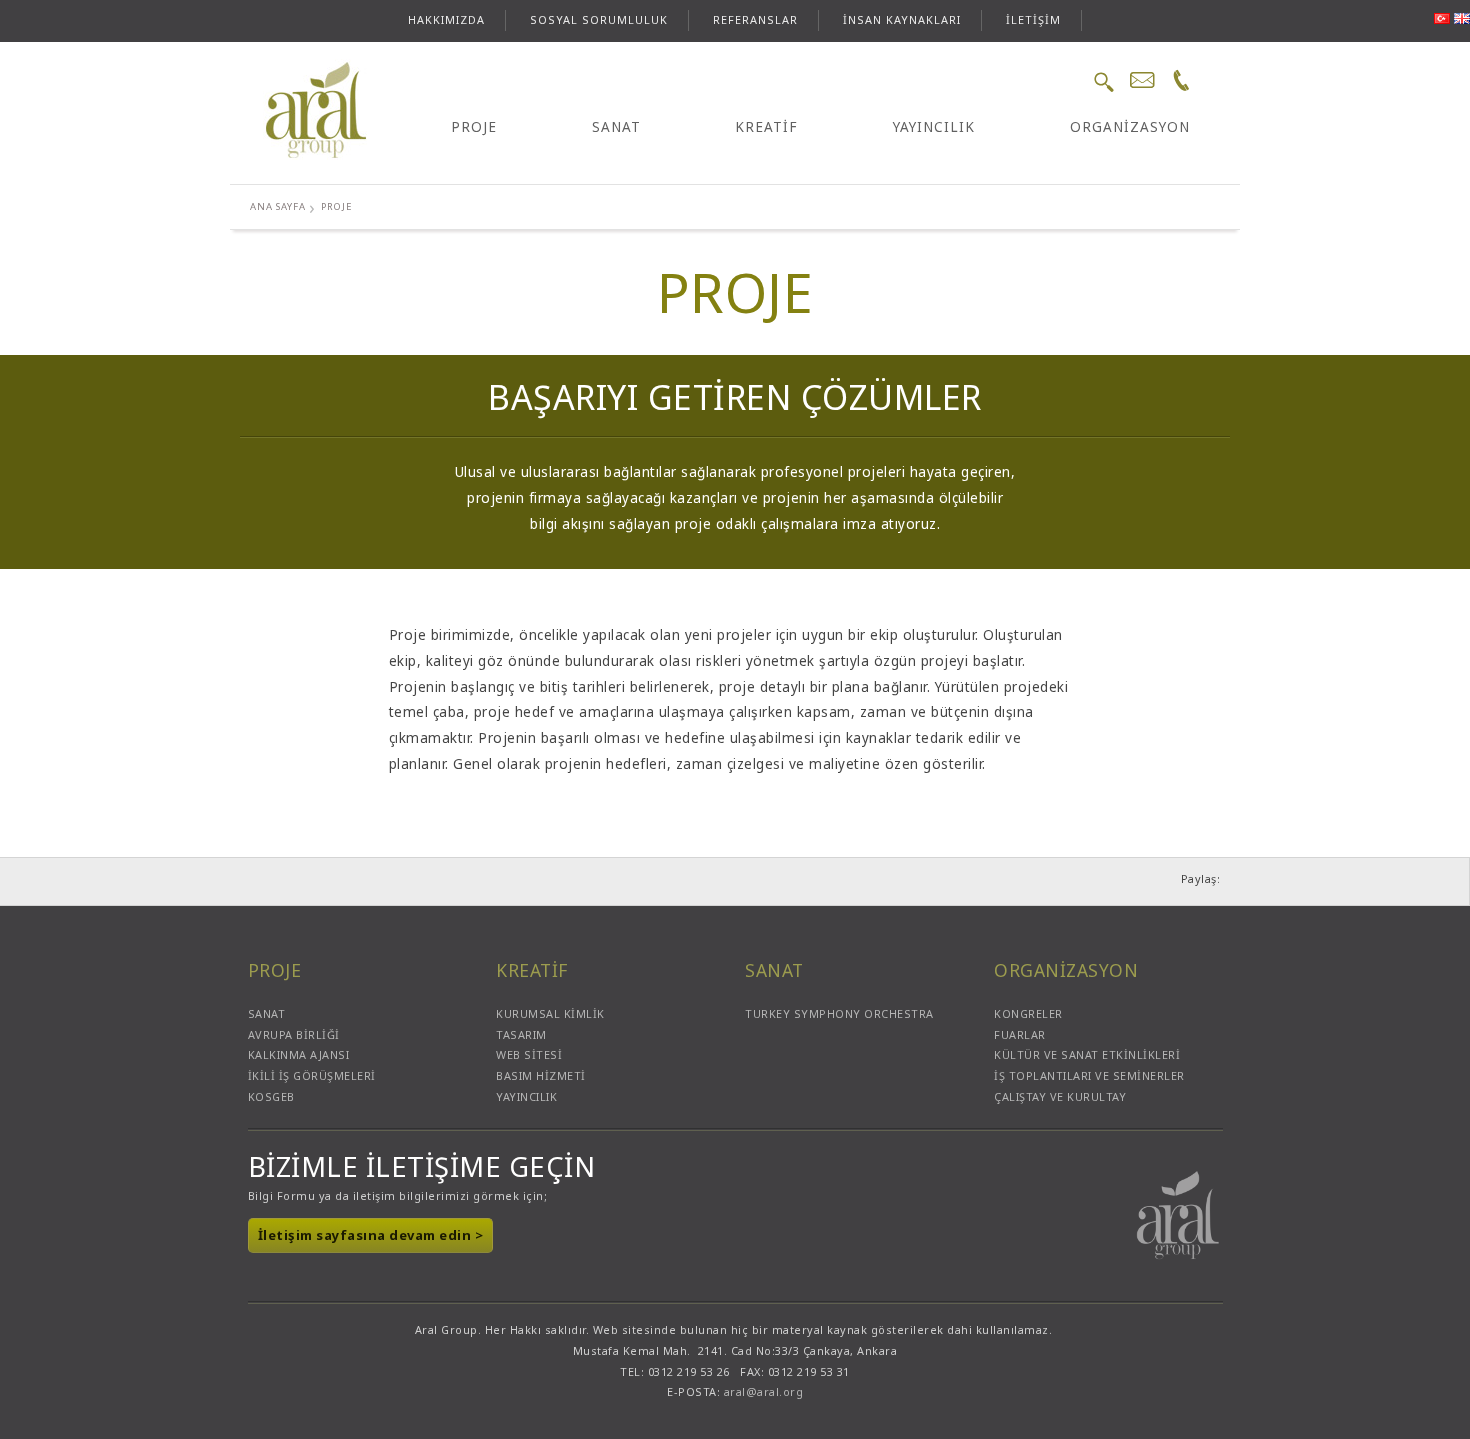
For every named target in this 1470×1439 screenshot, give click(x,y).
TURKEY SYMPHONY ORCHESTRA (839, 1013)
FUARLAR (1020, 1034)
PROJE (474, 127)
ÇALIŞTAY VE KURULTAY (1060, 1096)
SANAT (616, 127)
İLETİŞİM (1033, 19)
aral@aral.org (764, 1391)
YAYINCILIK (934, 127)
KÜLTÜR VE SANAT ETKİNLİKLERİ (1087, 1054)
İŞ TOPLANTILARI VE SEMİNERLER (1089, 1075)
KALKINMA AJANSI (299, 1054)
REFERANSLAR (755, 19)
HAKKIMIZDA (446, 19)
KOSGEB (271, 1096)
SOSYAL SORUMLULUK (599, 19)
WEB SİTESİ (529, 1054)
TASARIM (521, 1034)
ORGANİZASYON (1130, 127)
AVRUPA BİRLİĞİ (294, 1034)
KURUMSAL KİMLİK (550, 1013)
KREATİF (766, 127)
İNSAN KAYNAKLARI (902, 19)
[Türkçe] (1444, 18)
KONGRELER (1028, 1013)
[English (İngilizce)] (1462, 18)
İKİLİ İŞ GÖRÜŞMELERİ (312, 1075)
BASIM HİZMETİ (541, 1075)
